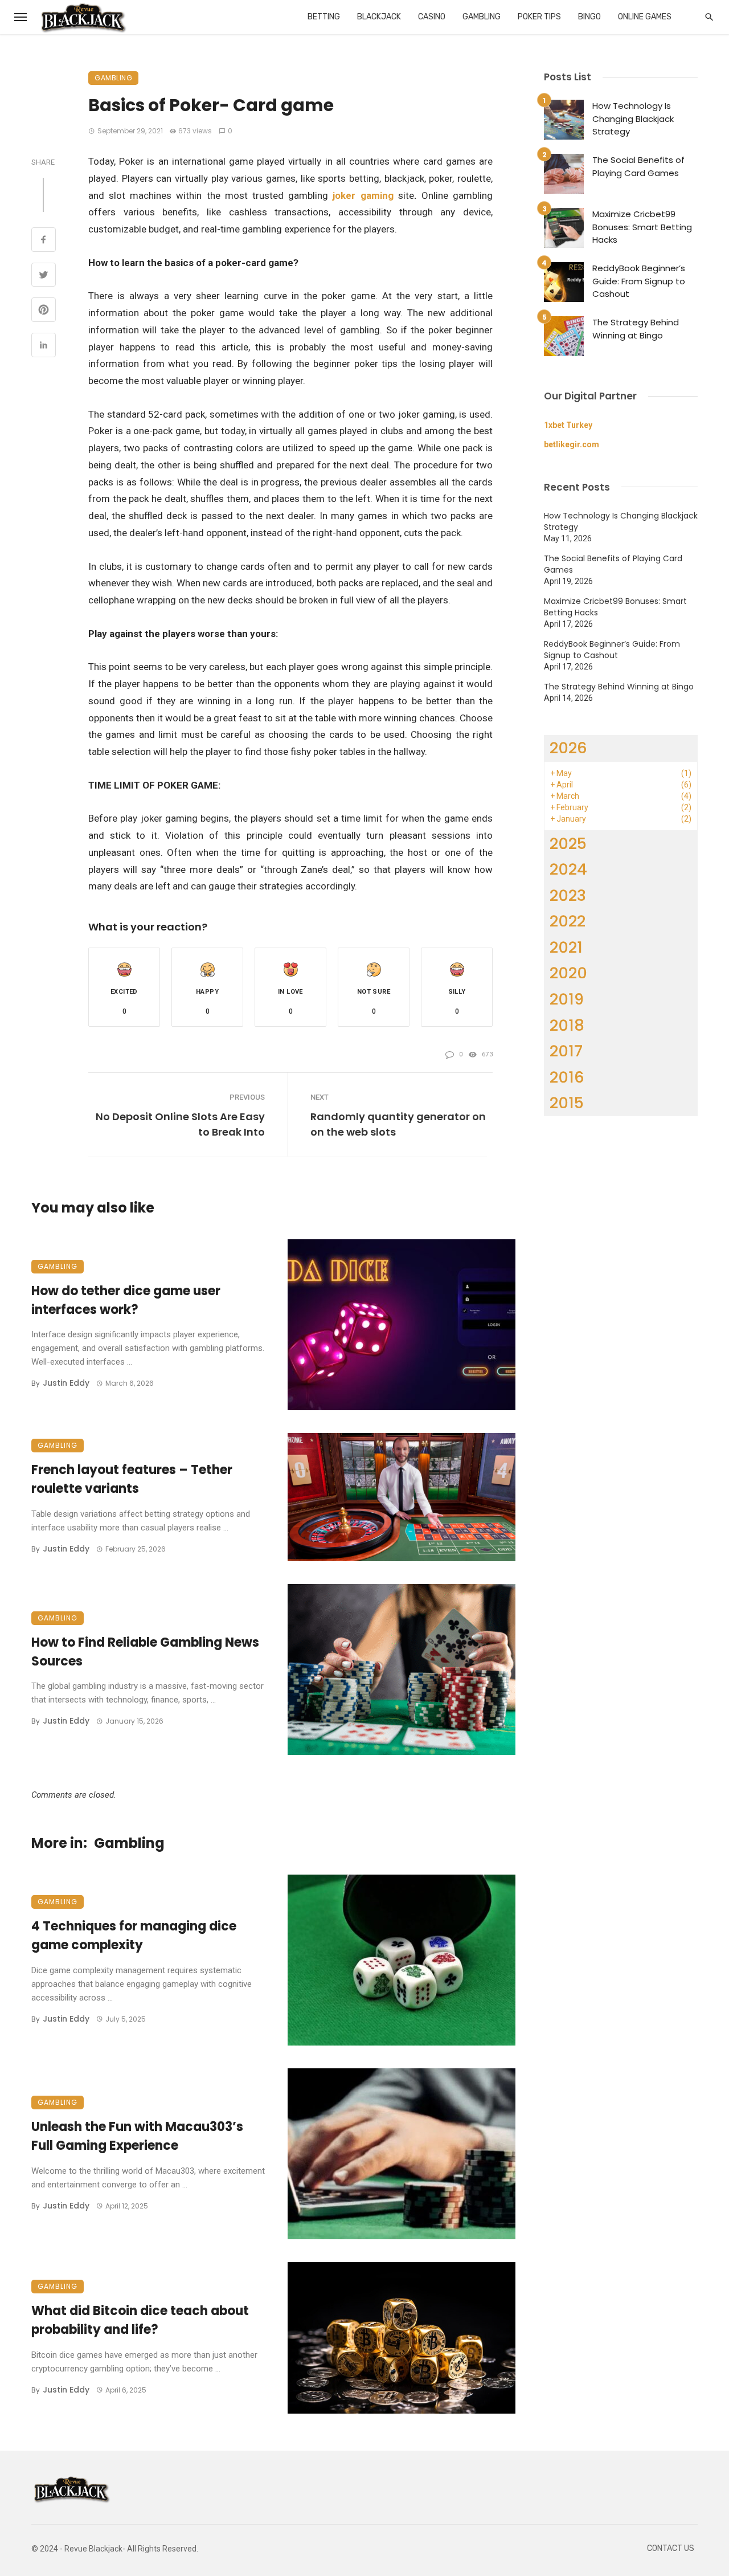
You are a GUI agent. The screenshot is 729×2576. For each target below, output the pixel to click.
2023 (568, 895)
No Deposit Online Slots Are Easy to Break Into (180, 1124)
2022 (568, 921)
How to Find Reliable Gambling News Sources (145, 1652)
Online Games (645, 17)
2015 (567, 1103)
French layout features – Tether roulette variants (132, 1479)
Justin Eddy (66, 1383)
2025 (568, 844)
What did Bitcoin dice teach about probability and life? (140, 2320)
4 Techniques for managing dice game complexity (134, 1936)
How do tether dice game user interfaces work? (126, 1300)
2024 (568, 869)
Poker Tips (539, 17)
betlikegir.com (572, 444)
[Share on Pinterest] (44, 311)
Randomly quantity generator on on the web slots (398, 1124)
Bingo (589, 17)
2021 (566, 947)
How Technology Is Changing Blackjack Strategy (633, 119)
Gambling (482, 17)
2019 (567, 999)
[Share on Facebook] (44, 241)
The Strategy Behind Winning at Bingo (636, 329)
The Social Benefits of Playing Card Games (638, 166)
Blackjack (379, 17)
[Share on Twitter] (44, 276)
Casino (432, 17)
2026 (568, 748)
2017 (566, 1051)
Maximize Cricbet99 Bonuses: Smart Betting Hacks (642, 227)
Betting (324, 17)
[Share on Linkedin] (44, 346)
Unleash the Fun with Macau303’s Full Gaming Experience (137, 2136)
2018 (567, 1025)
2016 (567, 1077)
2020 (568, 973)
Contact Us (671, 2548)
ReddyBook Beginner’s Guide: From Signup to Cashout (639, 281)
